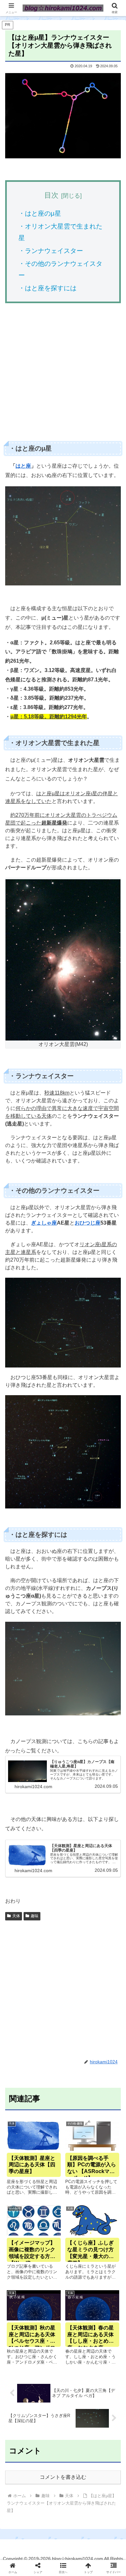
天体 (16, 1916)
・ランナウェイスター (51, 251)
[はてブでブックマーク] (77, 1983)
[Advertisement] (63, 374)
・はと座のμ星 (40, 213)
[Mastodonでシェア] (49, 1965)
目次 (51, 195)
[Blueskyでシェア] (77, 1965)
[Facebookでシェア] (21, 1983)
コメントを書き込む (63, 2477)
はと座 (23, 466)
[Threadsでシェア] (49, 1983)
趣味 (35, 1916)
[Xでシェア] (21, 1965)
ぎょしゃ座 (44, 1223)
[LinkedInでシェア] (63, 2000)
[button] (113, 1477)
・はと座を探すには (47, 288)
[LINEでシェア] (105, 1983)
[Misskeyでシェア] (105, 1965)
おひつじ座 (88, 1223)
